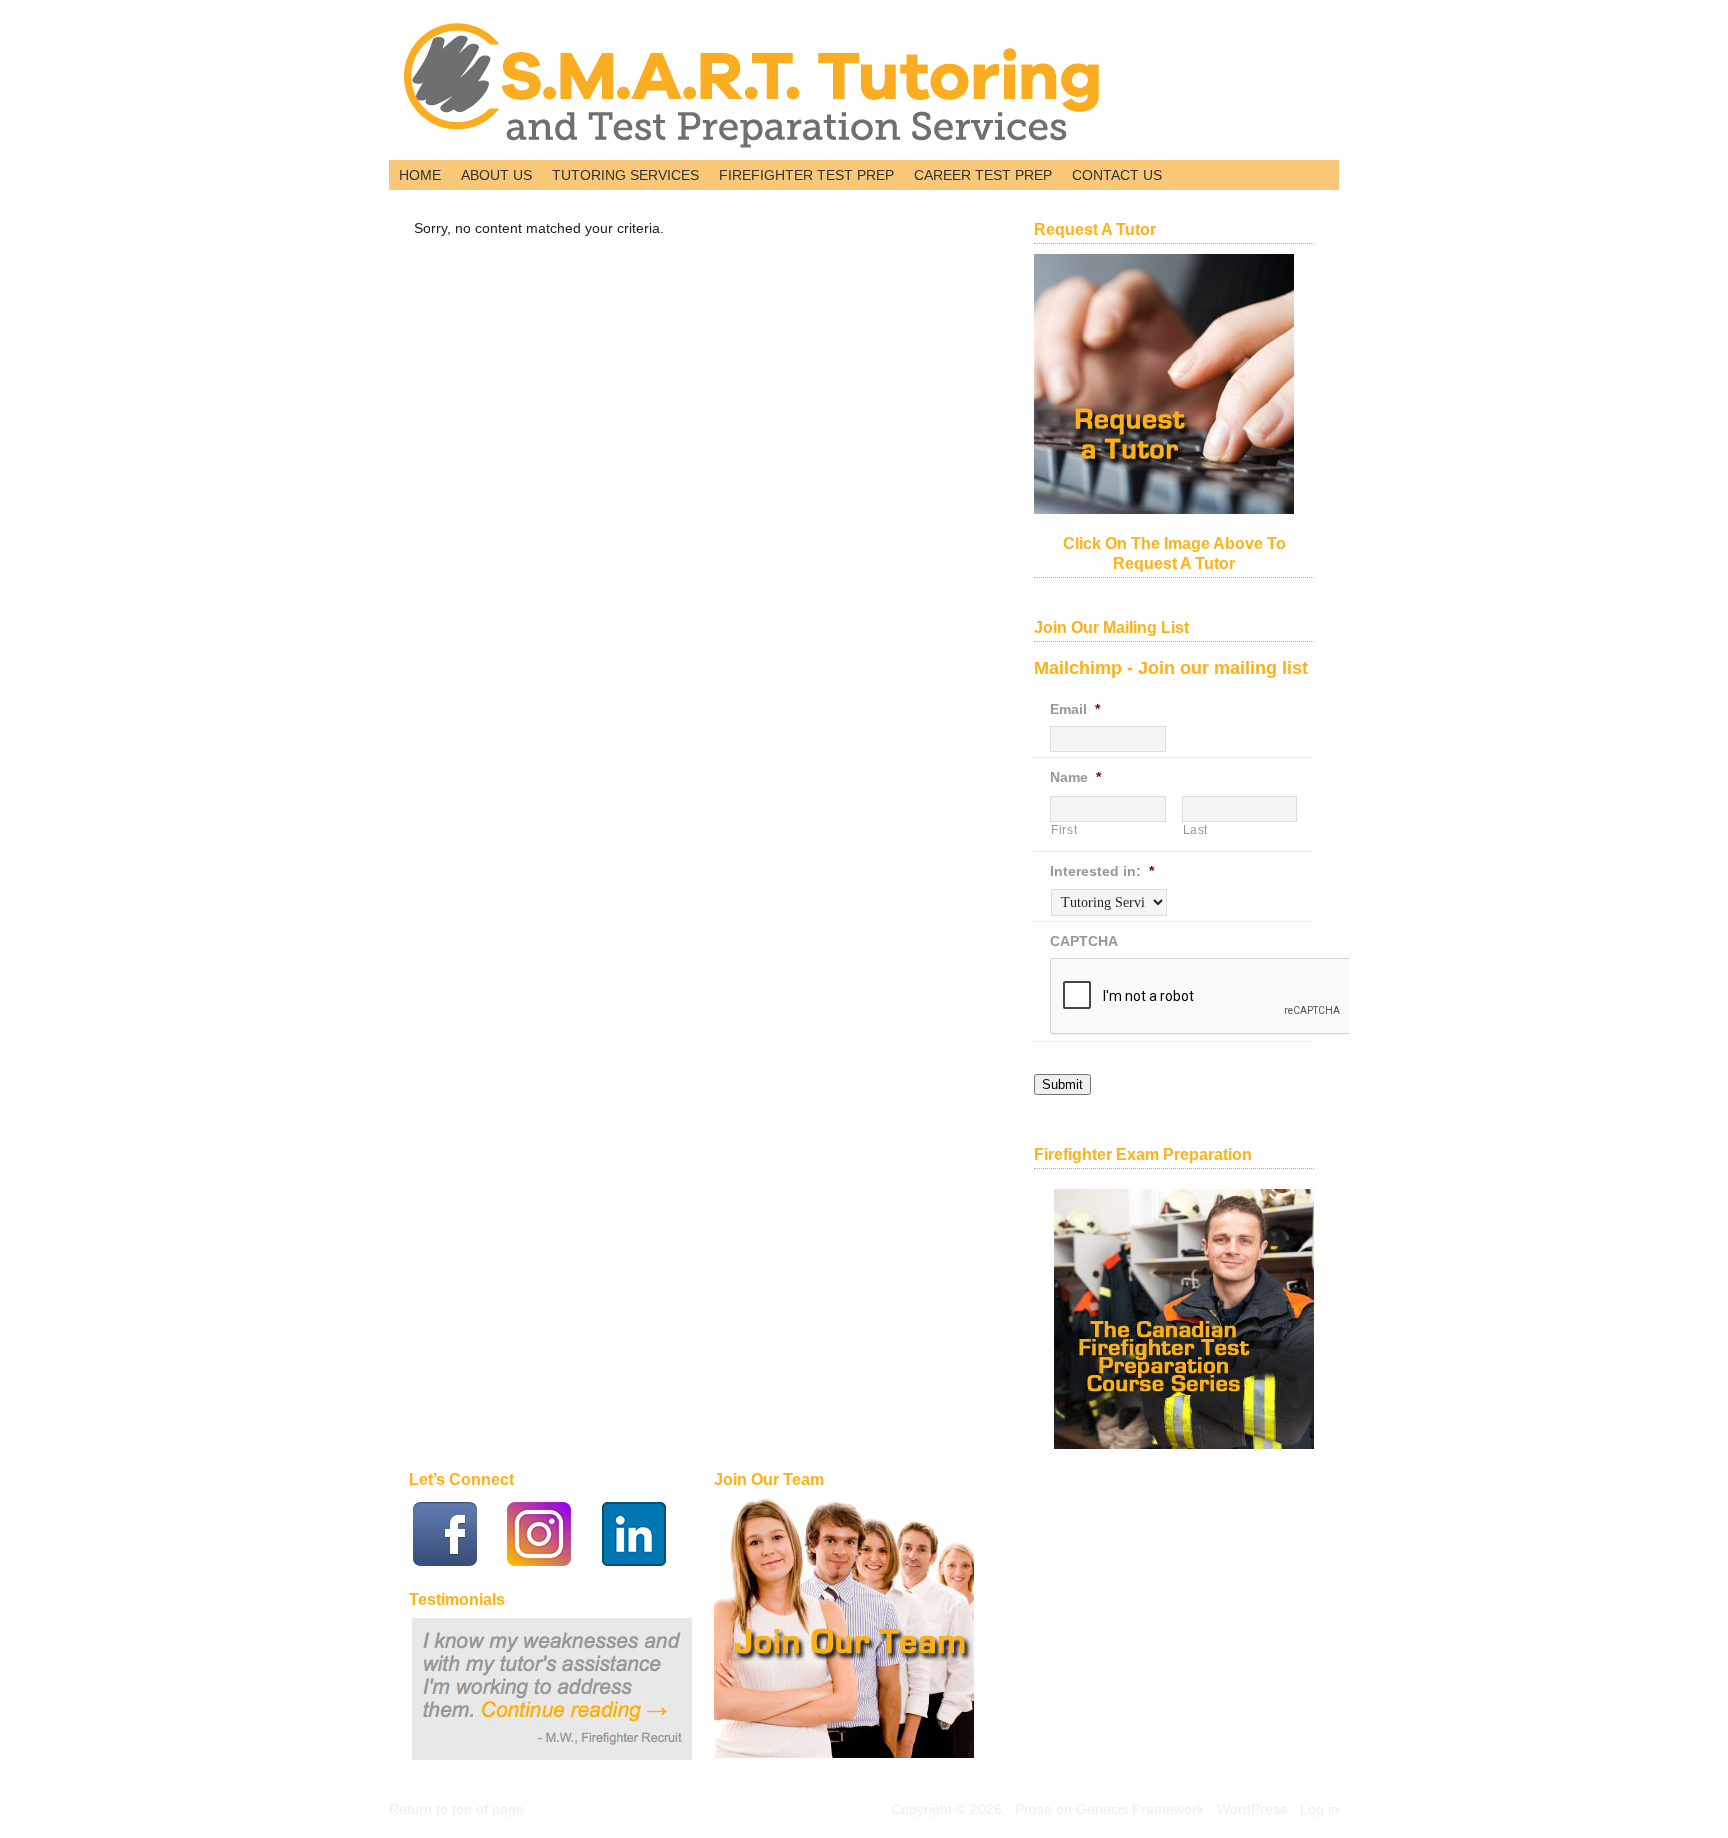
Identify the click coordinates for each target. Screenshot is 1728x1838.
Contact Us (1112, 177)
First (1064, 830)
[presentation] (1202, 997)
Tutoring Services (620, 177)
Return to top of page (456, 1809)
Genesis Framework (1140, 1809)
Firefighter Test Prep (801, 177)
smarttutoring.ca (619, 85)
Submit (1062, 1084)
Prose (1033, 1809)
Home (420, 175)
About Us (491, 177)
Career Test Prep (978, 177)
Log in (1319, 1809)
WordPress (1252, 1809)
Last (1196, 830)
